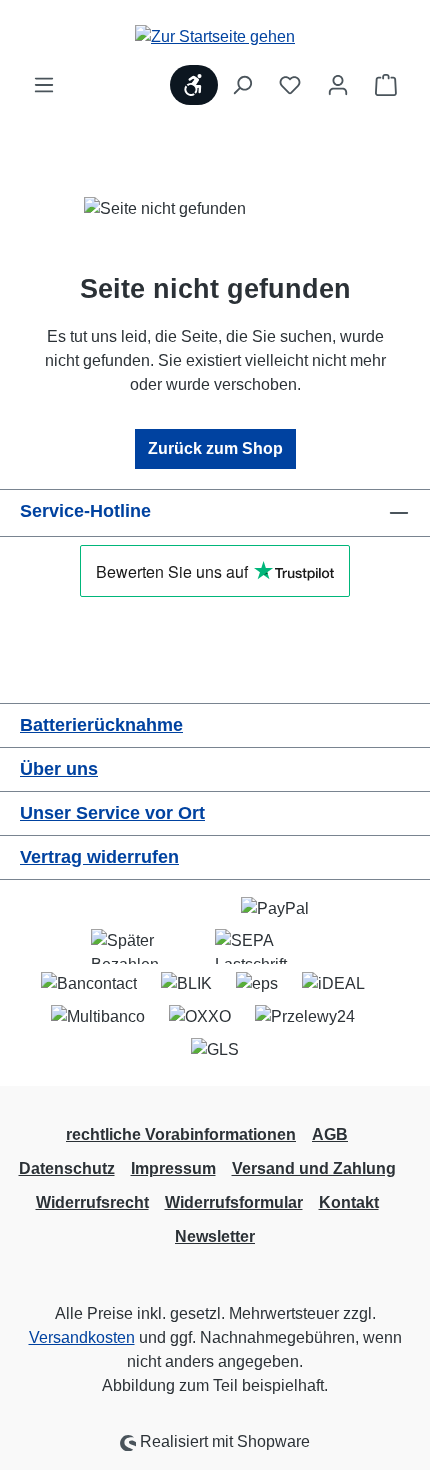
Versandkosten (82, 1337)
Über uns (59, 769)
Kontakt (349, 1202)
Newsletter (215, 1236)
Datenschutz (67, 1168)
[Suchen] (242, 85)
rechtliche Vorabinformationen (181, 1134)
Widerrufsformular (234, 1202)
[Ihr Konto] (338, 85)
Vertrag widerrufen (99, 857)
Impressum (173, 1168)
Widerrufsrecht (92, 1202)
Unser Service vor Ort (112, 813)
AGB (330, 1134)
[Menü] (44, 85)
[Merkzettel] (290, 85)
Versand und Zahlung (314, 1168)
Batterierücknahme (101, 725)
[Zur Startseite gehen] (215, 36)
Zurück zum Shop (215, 448)
